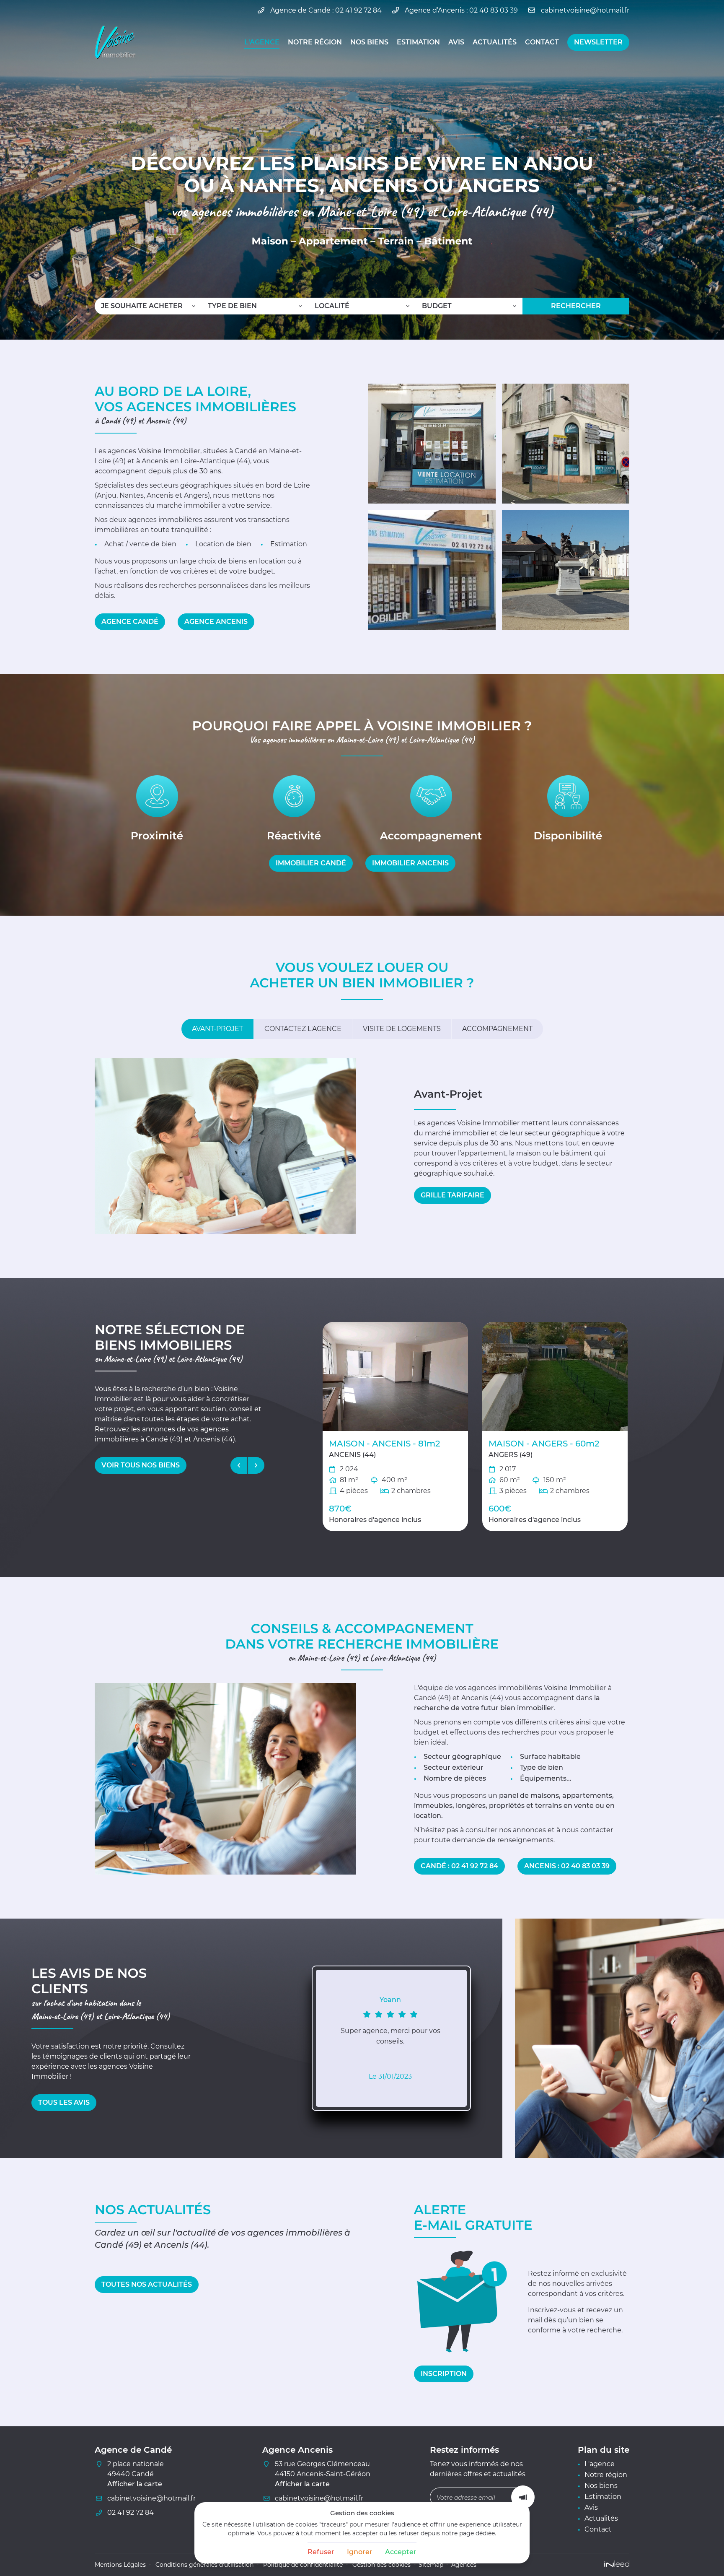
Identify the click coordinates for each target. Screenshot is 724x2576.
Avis (456, 42)
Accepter (401, 2552)
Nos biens (369, 42)
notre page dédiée (468, 2533)
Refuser (321, 2552)
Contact (542, 42)
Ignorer (360, 2552)
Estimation (418, 42)
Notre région (315, 42)
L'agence (262, 42)
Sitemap (431, 2565)
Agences (464, 2565)
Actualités (495, 42)
